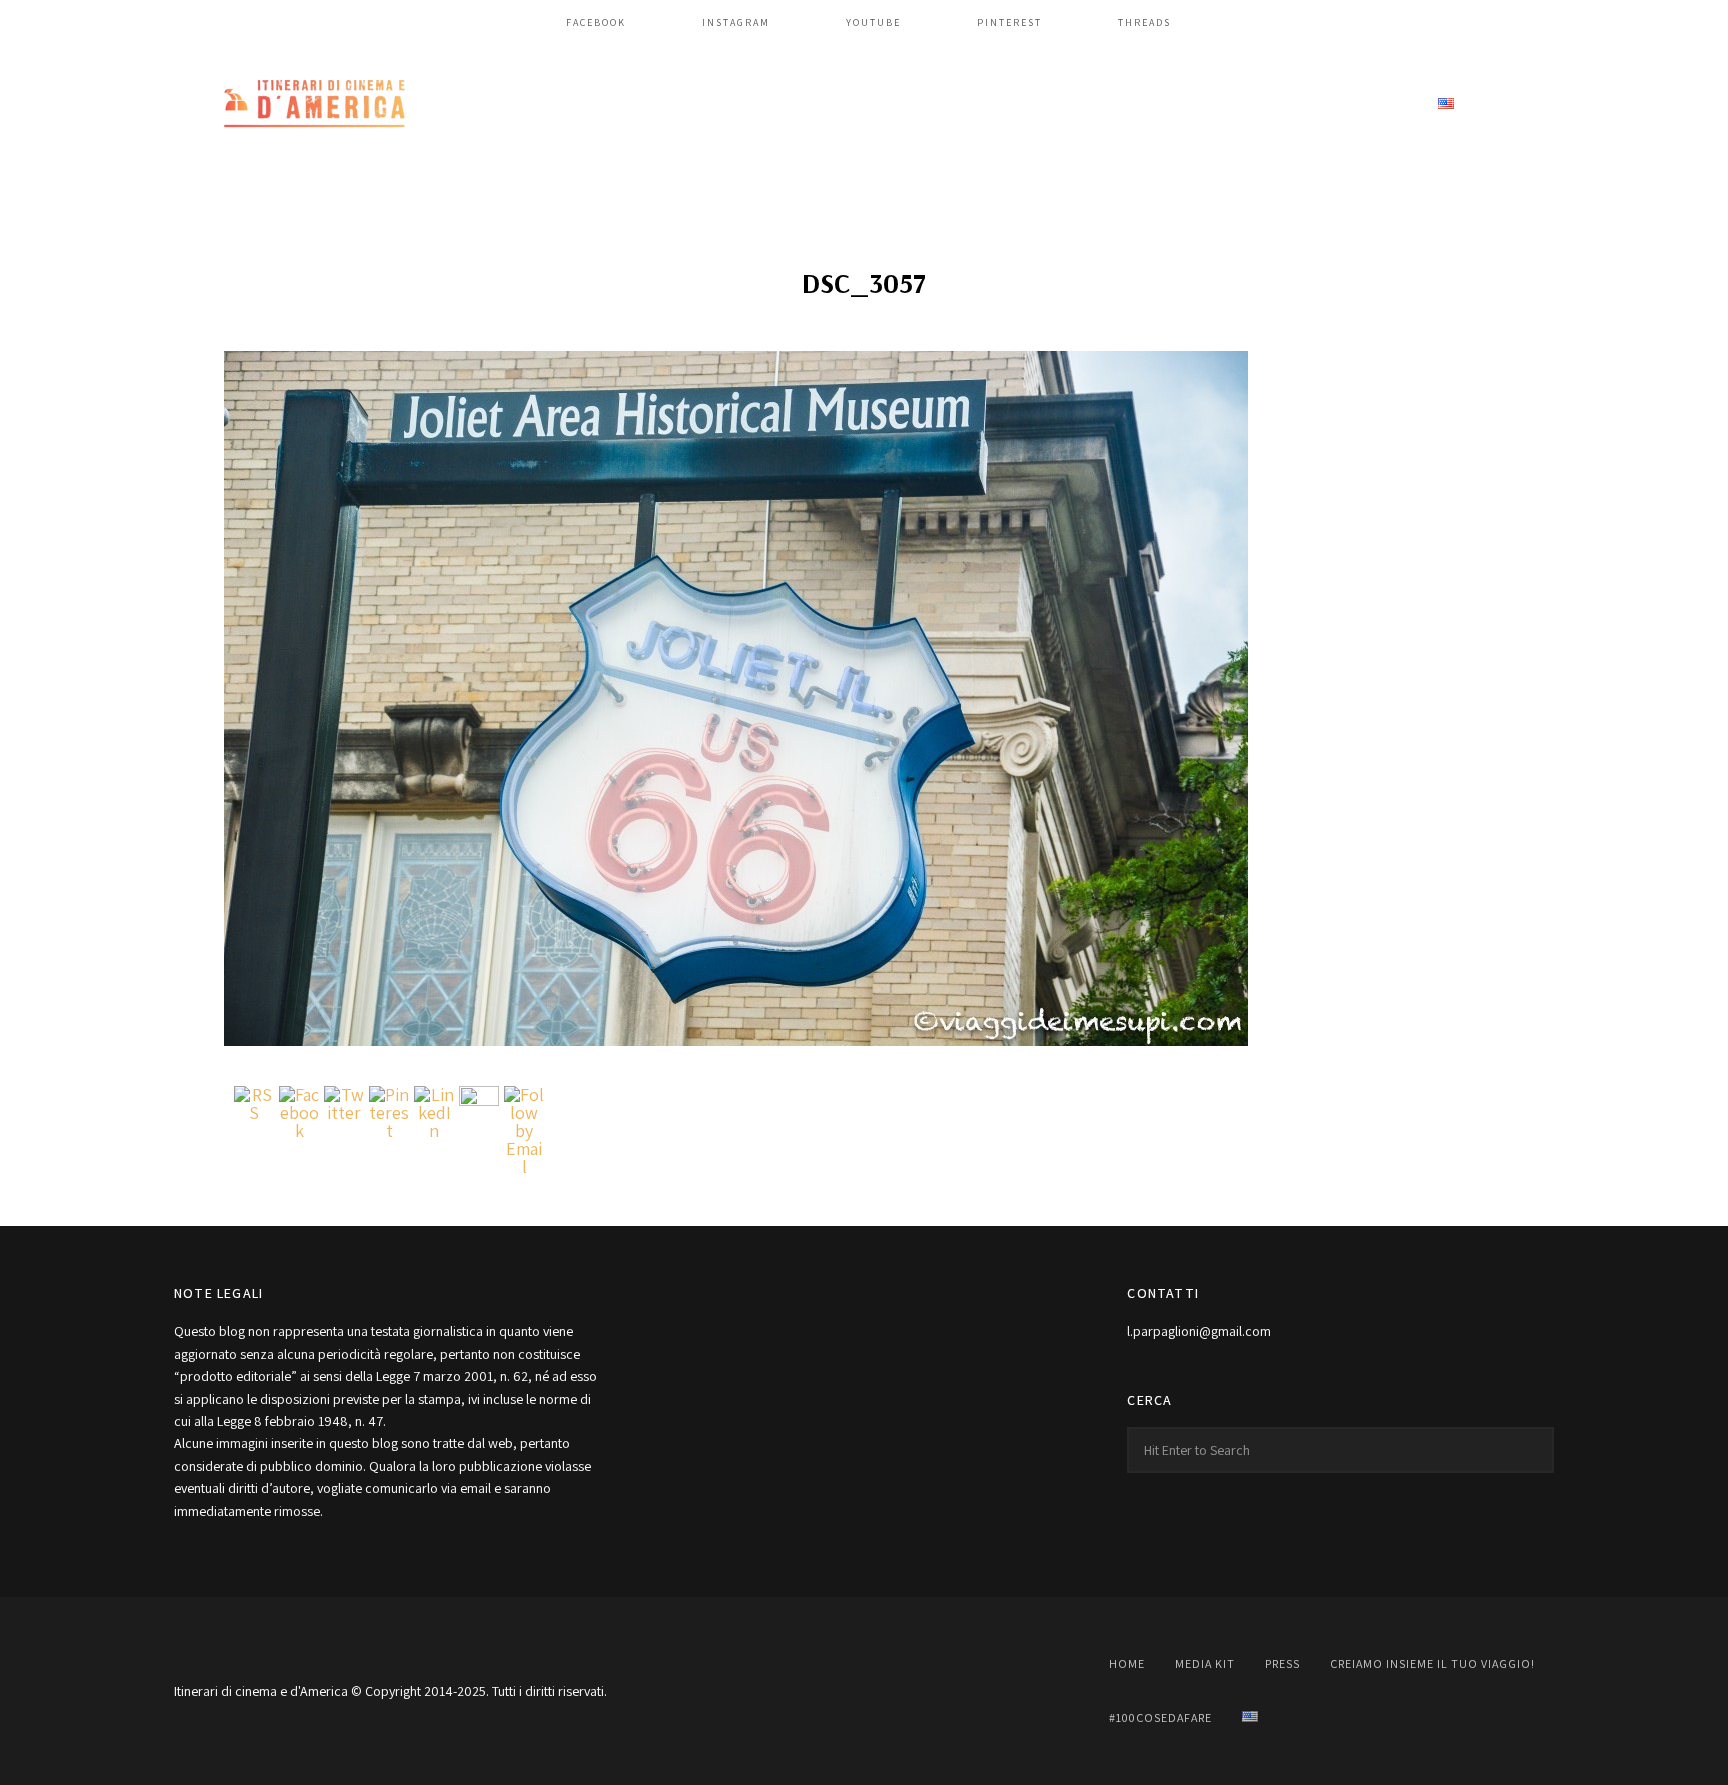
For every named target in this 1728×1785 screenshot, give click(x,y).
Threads (1144, 22)
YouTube (873, 22)
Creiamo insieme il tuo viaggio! (1114, 104)
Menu (1534, 105)
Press (931, 104)
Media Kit (833, 104)
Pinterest (1009, 22)
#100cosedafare (1336, 104)
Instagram (736, 22)
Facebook (596, 22)
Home (738, 104)
